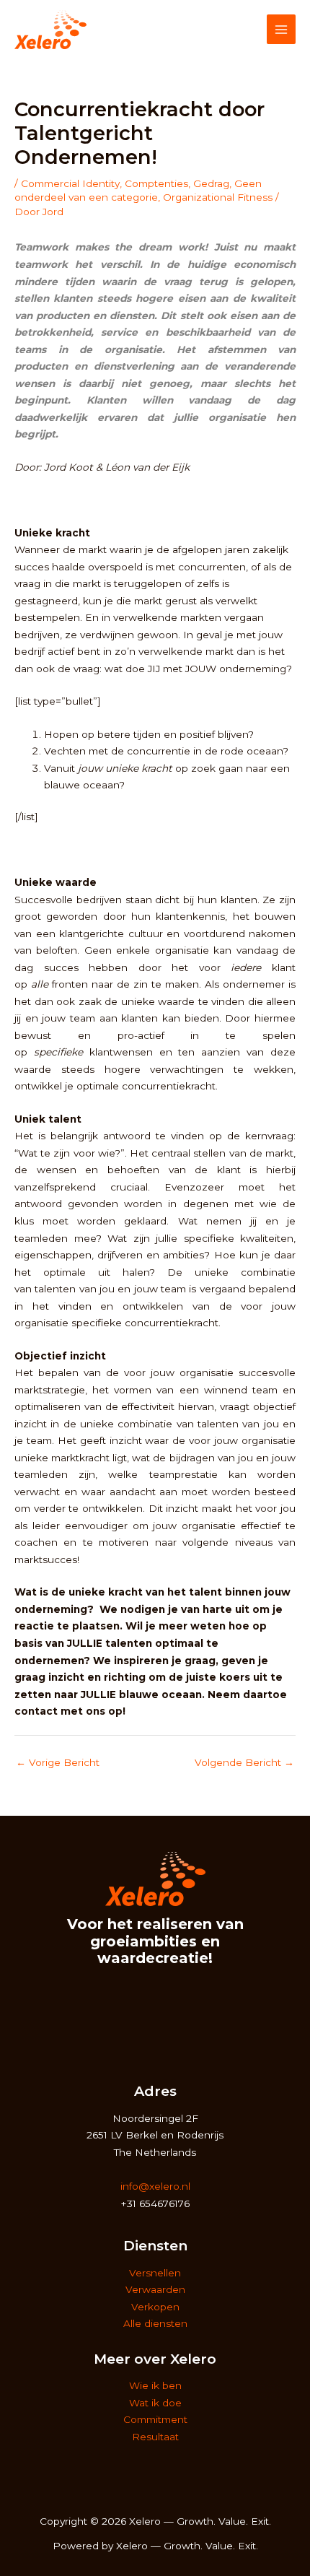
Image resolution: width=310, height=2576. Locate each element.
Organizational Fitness (218, 197)
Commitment (155, 2419)
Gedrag (211, 183)
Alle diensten (155, 2323)
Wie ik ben (155, 2385)
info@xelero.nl (155, 2186)
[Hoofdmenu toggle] (282, 29)
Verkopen (155, 2307)
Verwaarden (155, 2289)
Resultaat (155, 2437)
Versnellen (155, 2273)
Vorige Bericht (58, 1762)
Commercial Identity (70, 183)
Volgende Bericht (244, 1762)
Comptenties (156, 183)
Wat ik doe (155, 2403)
